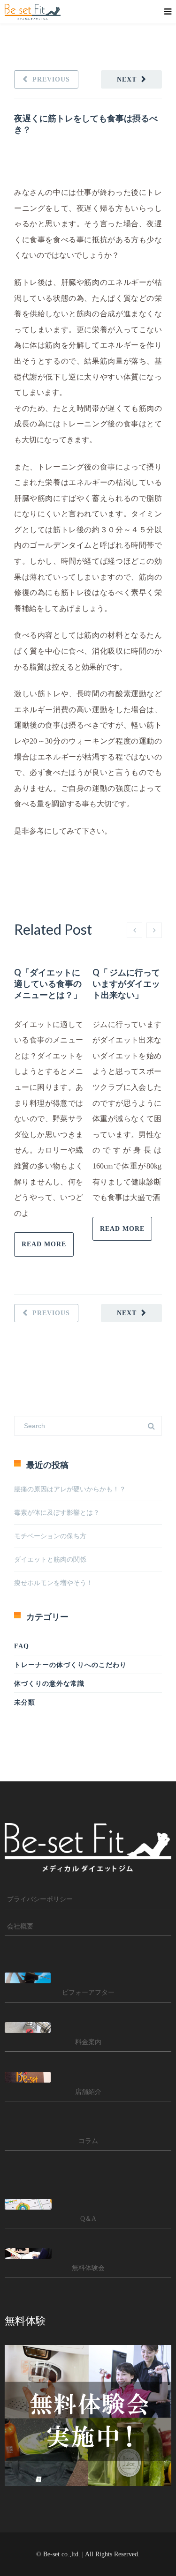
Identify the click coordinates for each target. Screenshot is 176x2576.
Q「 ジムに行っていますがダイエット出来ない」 (126, 983)
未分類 (25, 1702)
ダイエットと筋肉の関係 (50, 1560)
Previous (51, 79)
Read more (44, 1244)
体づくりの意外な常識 (49, 1684)
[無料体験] (88, 2416)
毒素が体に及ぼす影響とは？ (57, 1513)
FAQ (22, 1646)
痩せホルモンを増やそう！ (57, 1583)
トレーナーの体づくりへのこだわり (70, 1665)
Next (127, 79)
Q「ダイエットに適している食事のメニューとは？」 (48, 983)
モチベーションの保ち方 (50, 1536)
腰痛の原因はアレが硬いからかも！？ (70, 1489)
